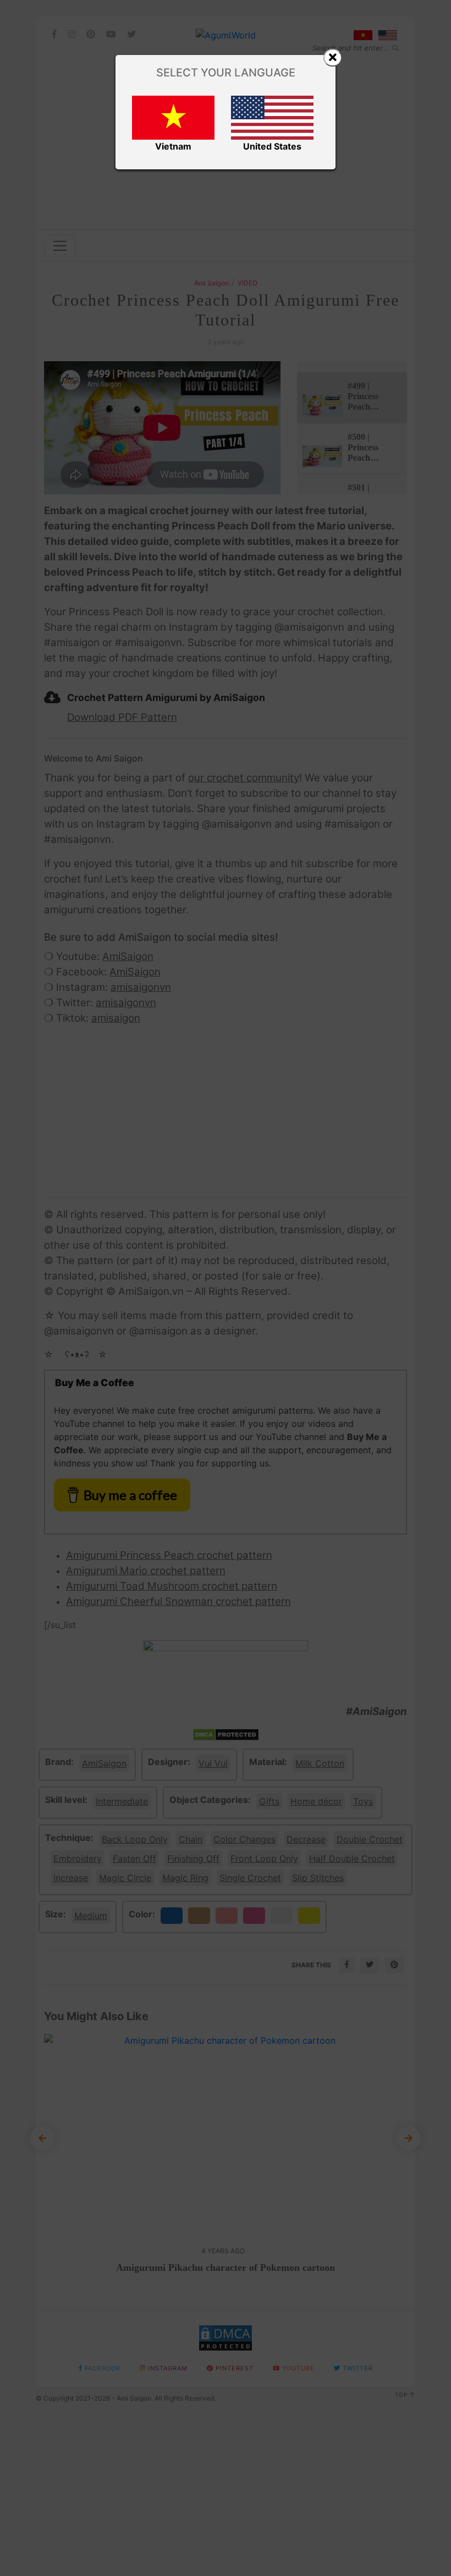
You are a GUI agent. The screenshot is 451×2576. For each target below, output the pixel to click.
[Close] (333, 58)
